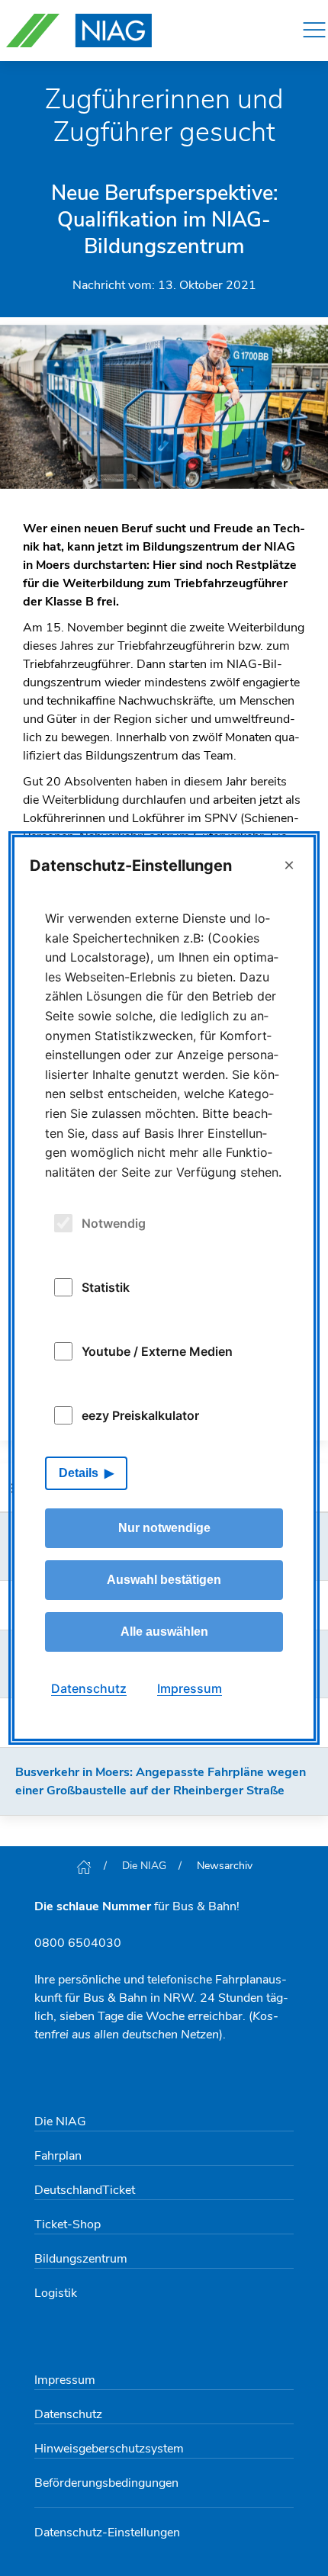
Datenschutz (68, 2414)
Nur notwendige (164, 1528)
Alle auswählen (164, 1632)
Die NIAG (144, 1866)
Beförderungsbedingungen (106, 2483)
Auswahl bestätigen (164, 1580)
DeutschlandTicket (85, 2190)
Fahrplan (58, 2156)
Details (79, 1473)
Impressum (65, 2380)
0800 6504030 (78, 1943)
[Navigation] (314, 31)
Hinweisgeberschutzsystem (109, 2449)
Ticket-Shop (68, 2224)
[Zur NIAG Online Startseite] (79, 31)
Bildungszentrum (81, 2259)
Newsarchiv (225, 1866)
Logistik (56, 2293)
